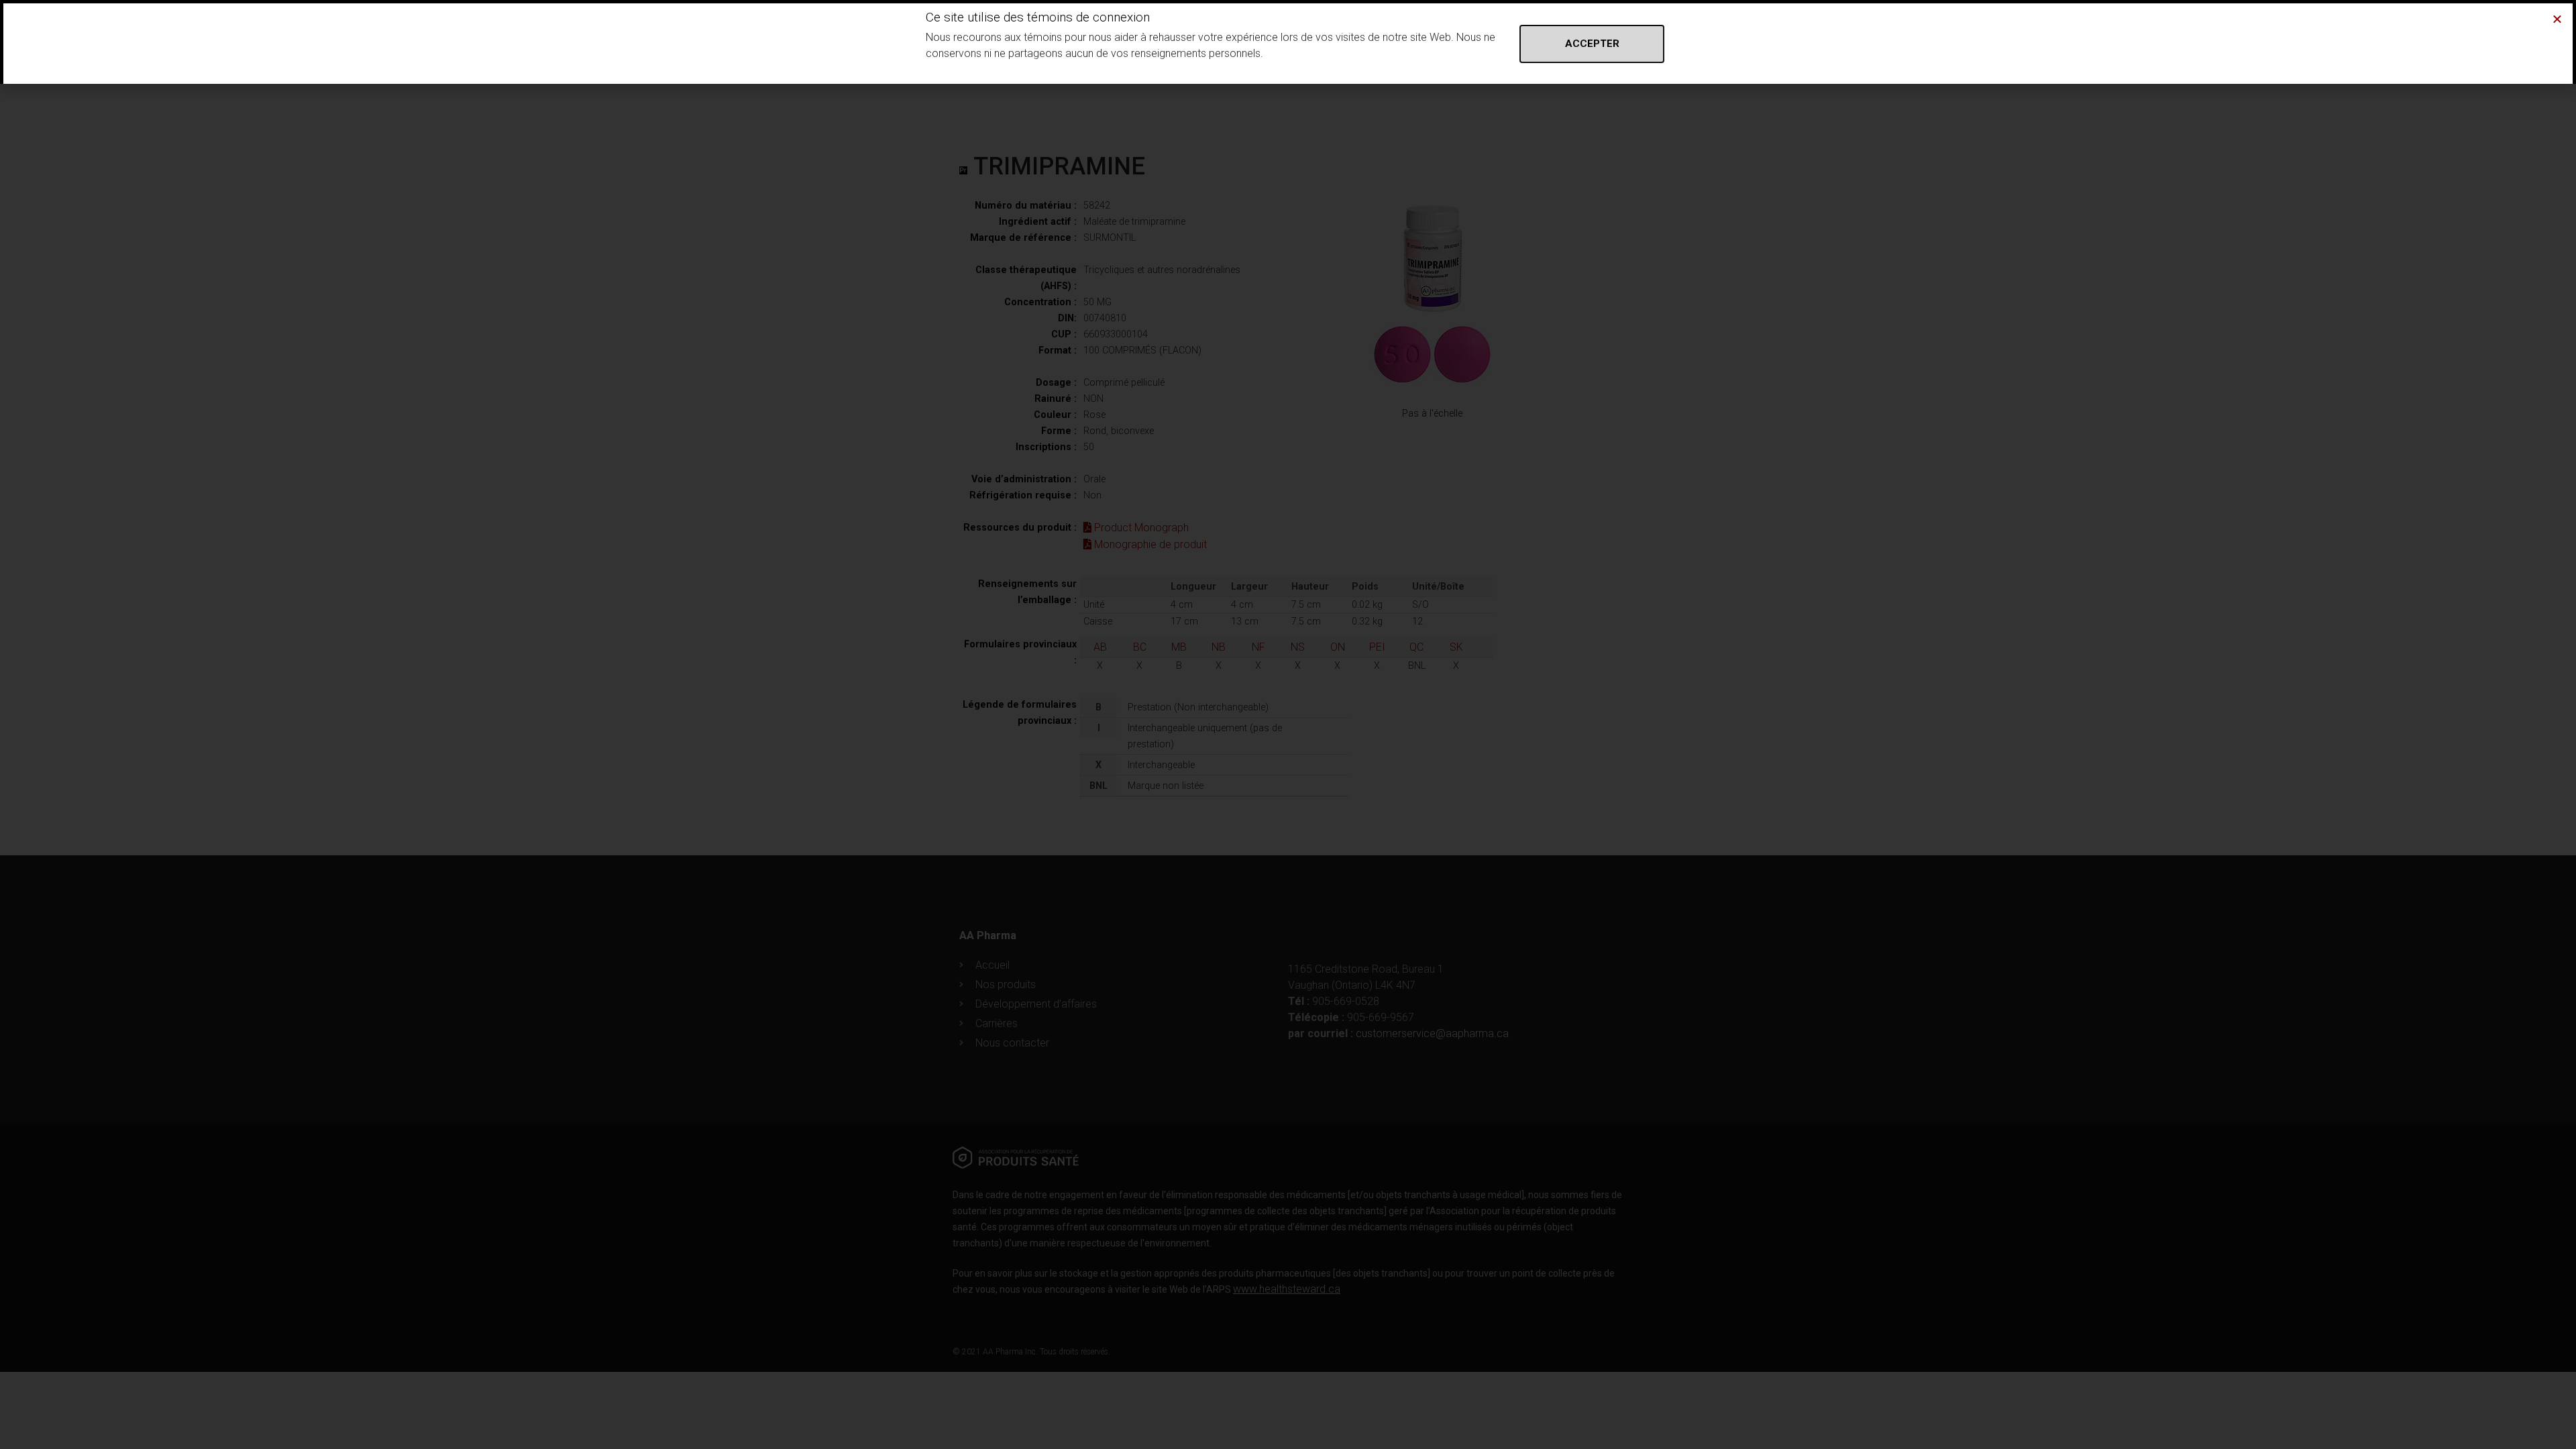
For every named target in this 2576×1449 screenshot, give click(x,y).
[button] (2557, 19)
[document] (1288, 724)
